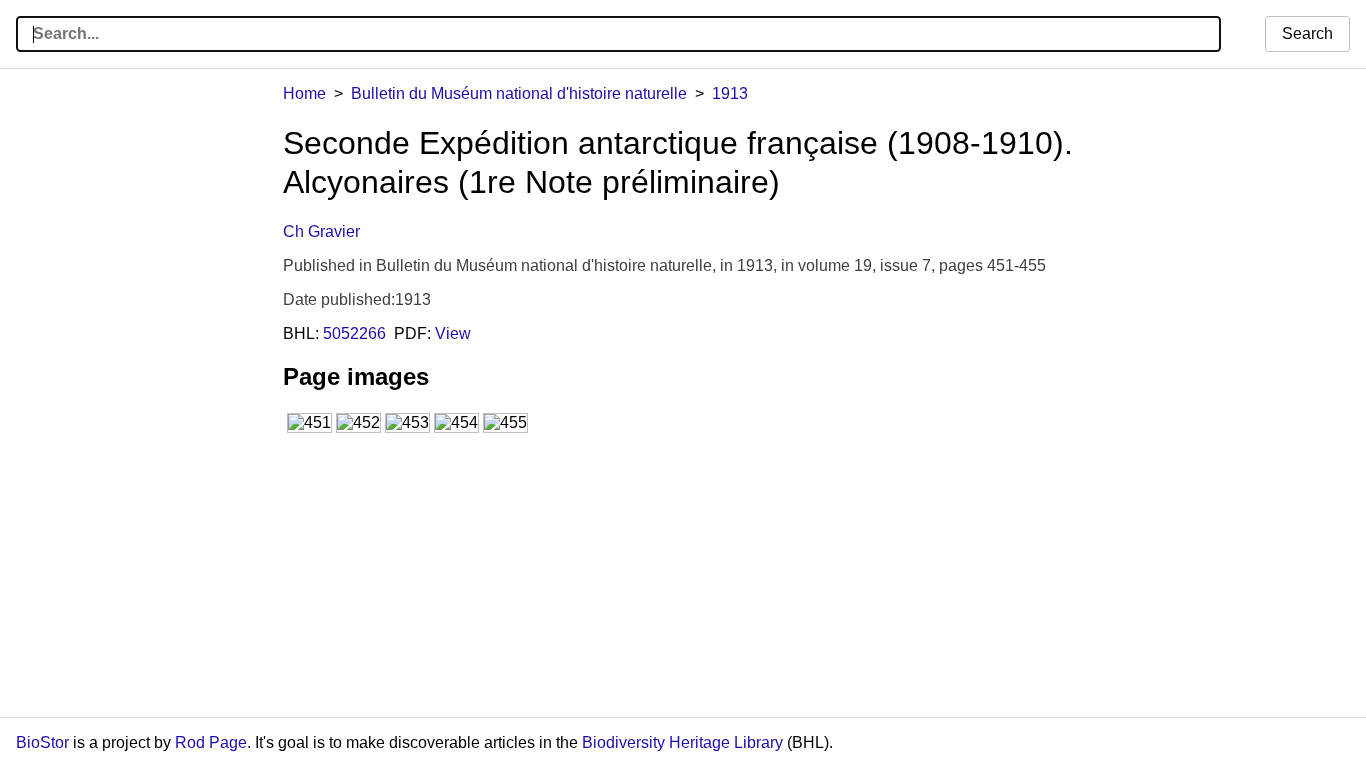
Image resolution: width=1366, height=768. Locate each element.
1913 (730, 93)
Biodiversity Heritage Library (682, 742)
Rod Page (211, 742)
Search (1307, 33)
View (453, 333)
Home (304, 93)
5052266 (354, 333)
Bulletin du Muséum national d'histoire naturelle (519, 93)
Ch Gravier (321, 231)
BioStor (42, 742)
